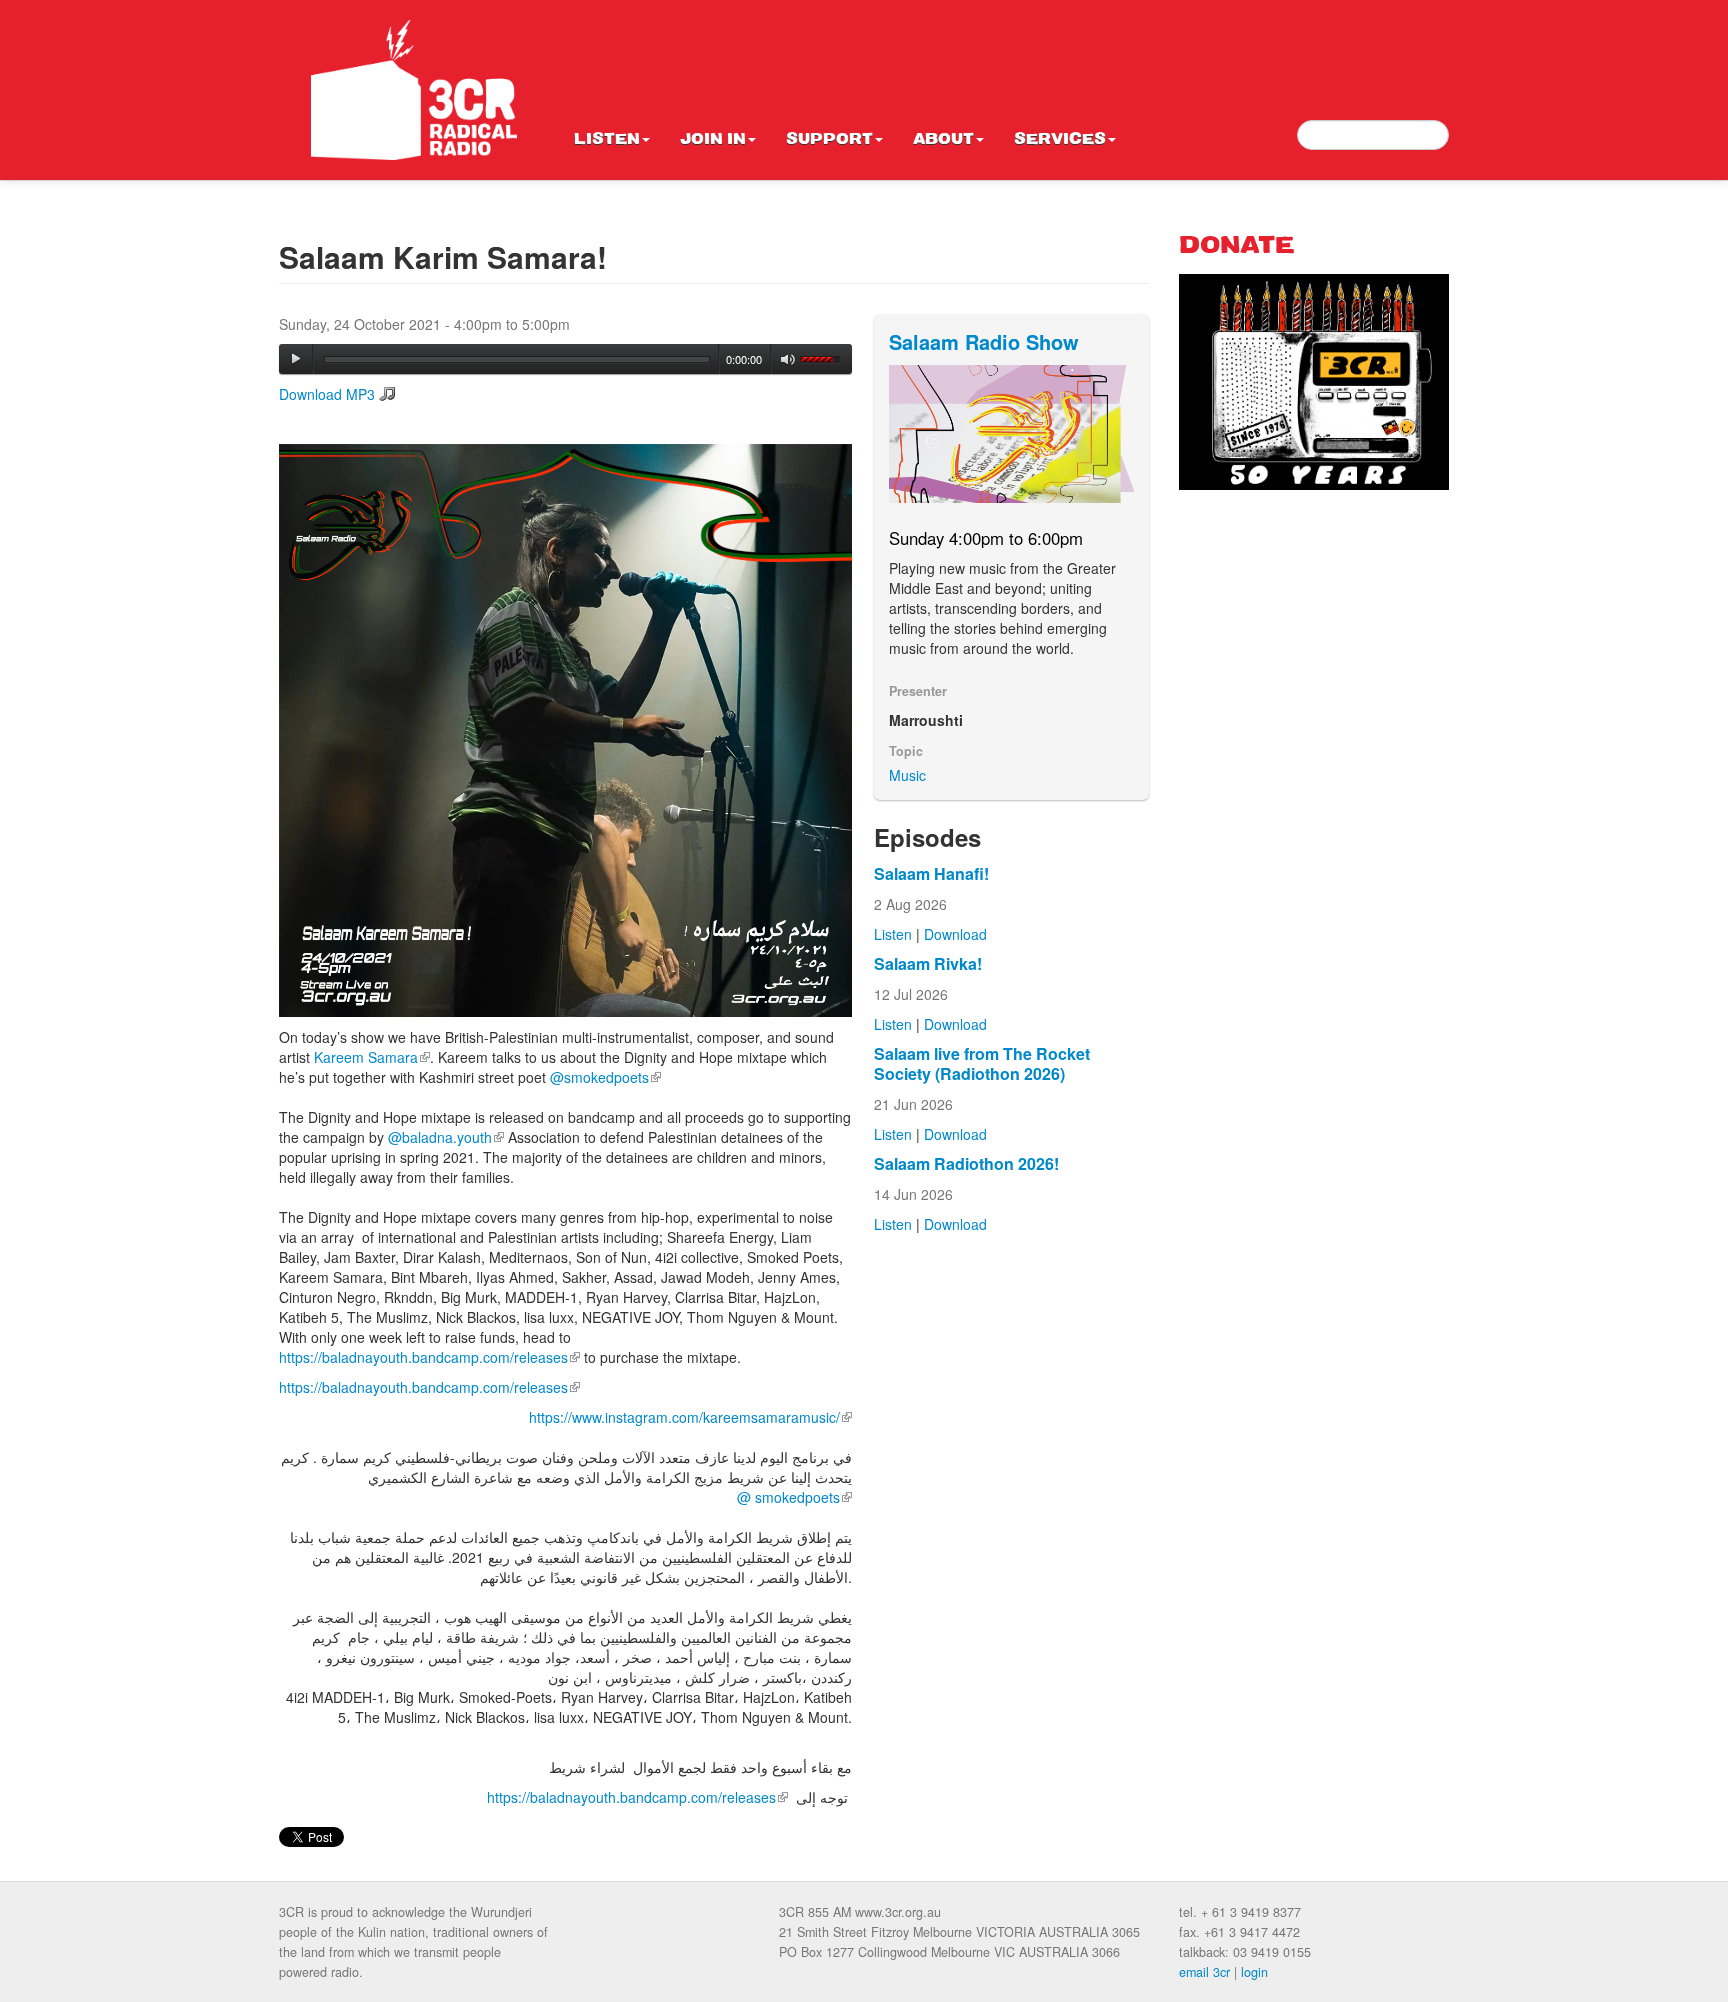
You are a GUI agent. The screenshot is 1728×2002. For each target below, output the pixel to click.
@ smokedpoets (794, 1497)
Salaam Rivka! (928, 963)
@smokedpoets (605, 1077)
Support (829, 140)
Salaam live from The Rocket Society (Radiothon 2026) (982, 1063)
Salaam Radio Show (984, 341)
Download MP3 (327, 394)
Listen (607, 140)
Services (1060, 140)
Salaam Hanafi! (931, 873)
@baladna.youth (446, 1137)
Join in (713, 140)
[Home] (414, 90)
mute (788, 359)
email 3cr (1204, 1972)
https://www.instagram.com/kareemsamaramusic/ (690, 1417)
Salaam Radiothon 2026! (966, 1163)
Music (907, 775)
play (296, 359)
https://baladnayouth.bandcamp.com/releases (429, 1357)
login (1254, 1972)
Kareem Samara (372, 1057)
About (943, 140)
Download (955, 934)
